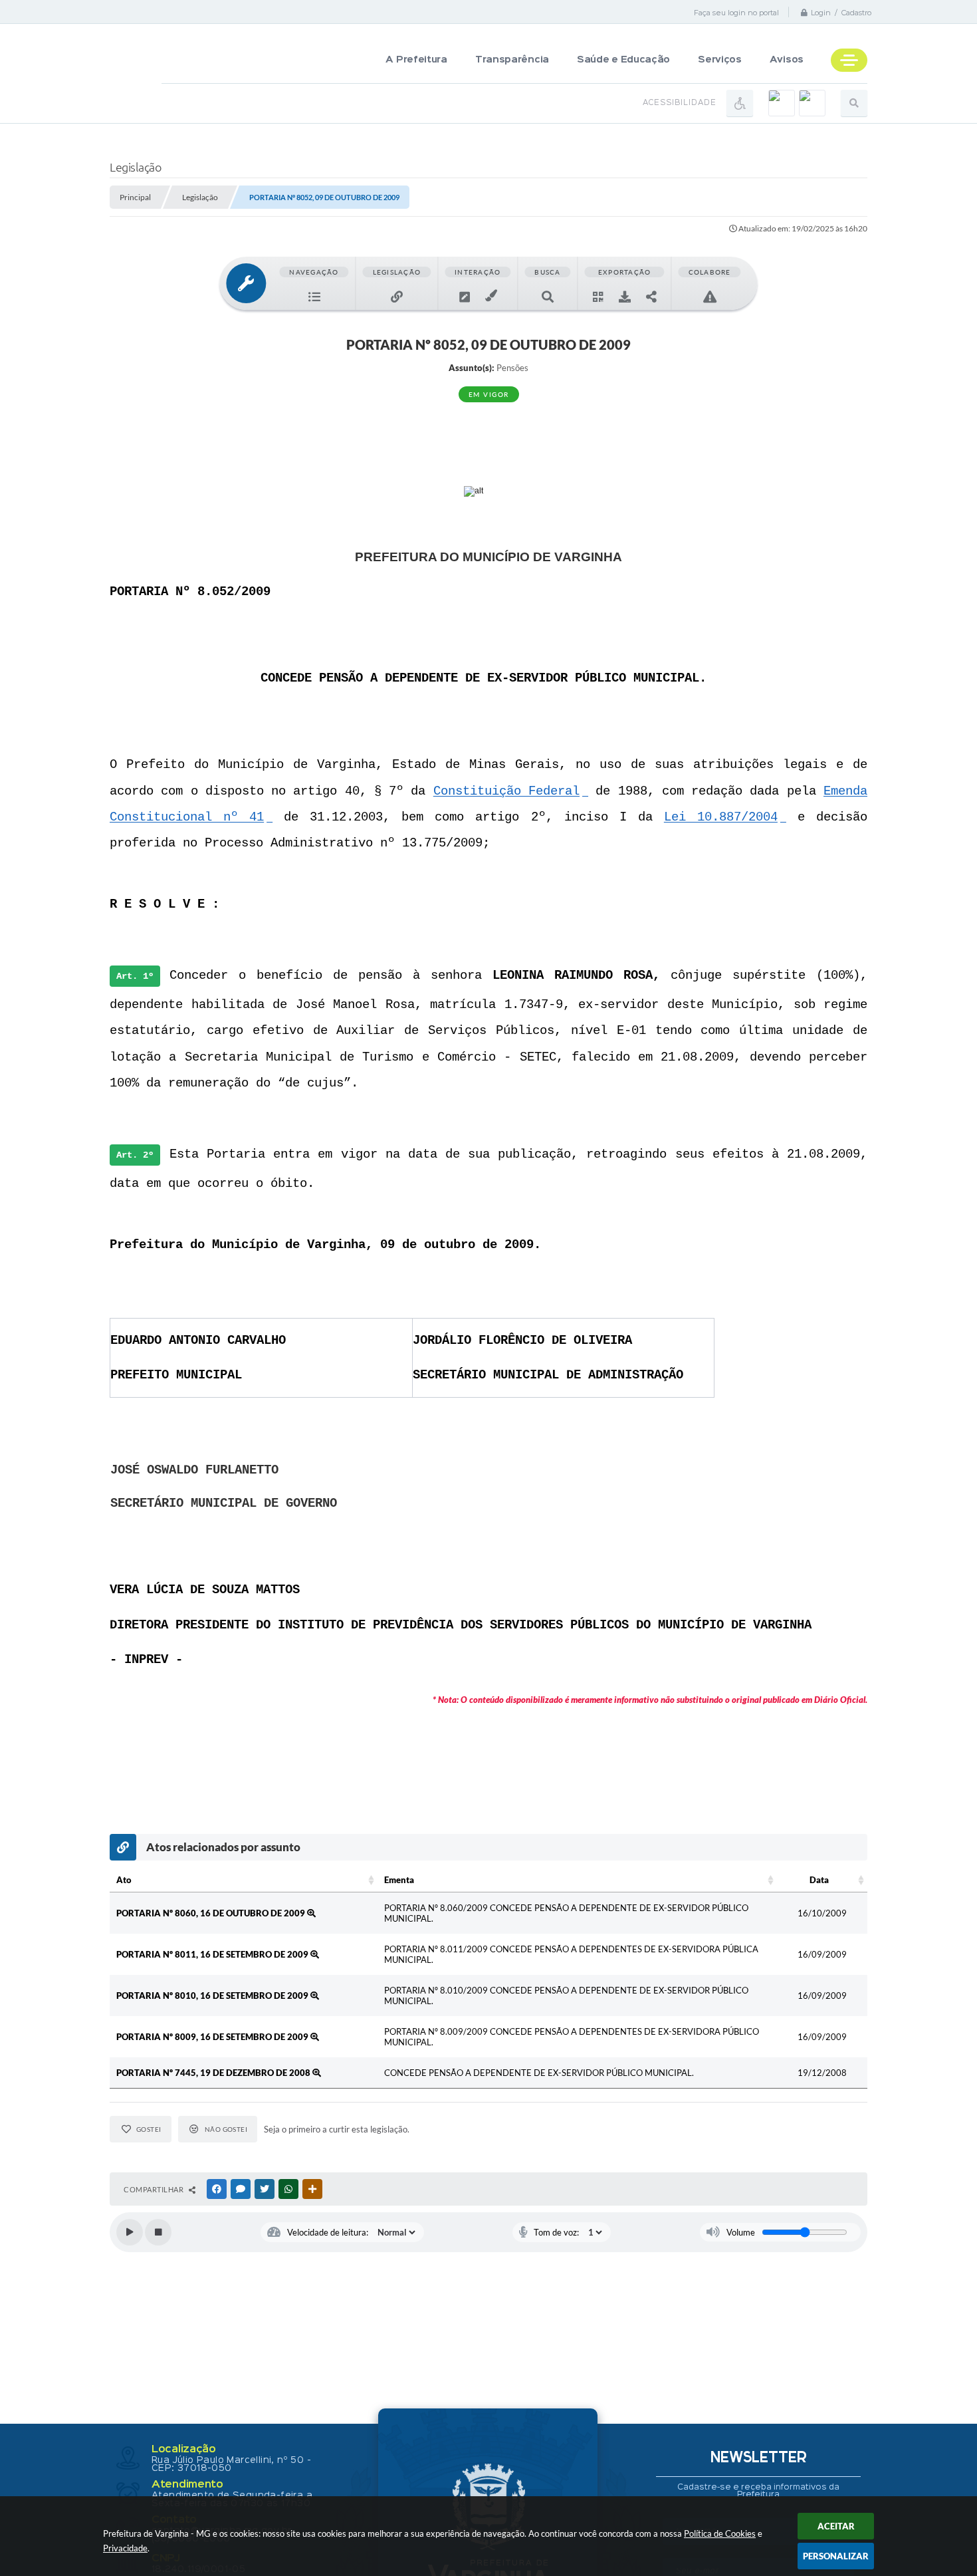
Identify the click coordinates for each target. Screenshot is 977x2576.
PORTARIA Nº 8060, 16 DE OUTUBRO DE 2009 (212, 1913)
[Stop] (158, 2232)
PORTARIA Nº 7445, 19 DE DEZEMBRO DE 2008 (214, 2073)
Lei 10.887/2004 (721, 817)
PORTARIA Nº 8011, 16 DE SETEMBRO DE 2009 (213, 1954)
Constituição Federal (506, 791)
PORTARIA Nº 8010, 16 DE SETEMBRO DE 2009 (213, 1996)
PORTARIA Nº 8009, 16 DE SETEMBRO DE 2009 (213, 2037)
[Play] (130, 2232)
